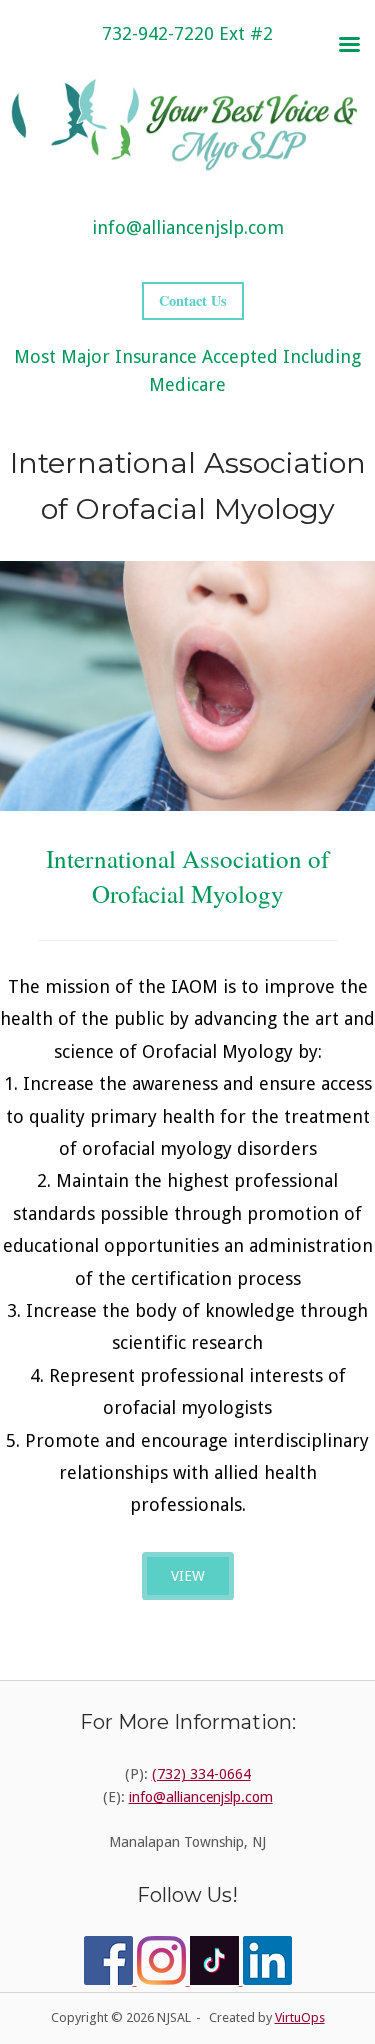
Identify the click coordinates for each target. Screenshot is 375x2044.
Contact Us (193, 300)
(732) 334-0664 (201, 1774)
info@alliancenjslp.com (188, 227)
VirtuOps (300, 2017)
